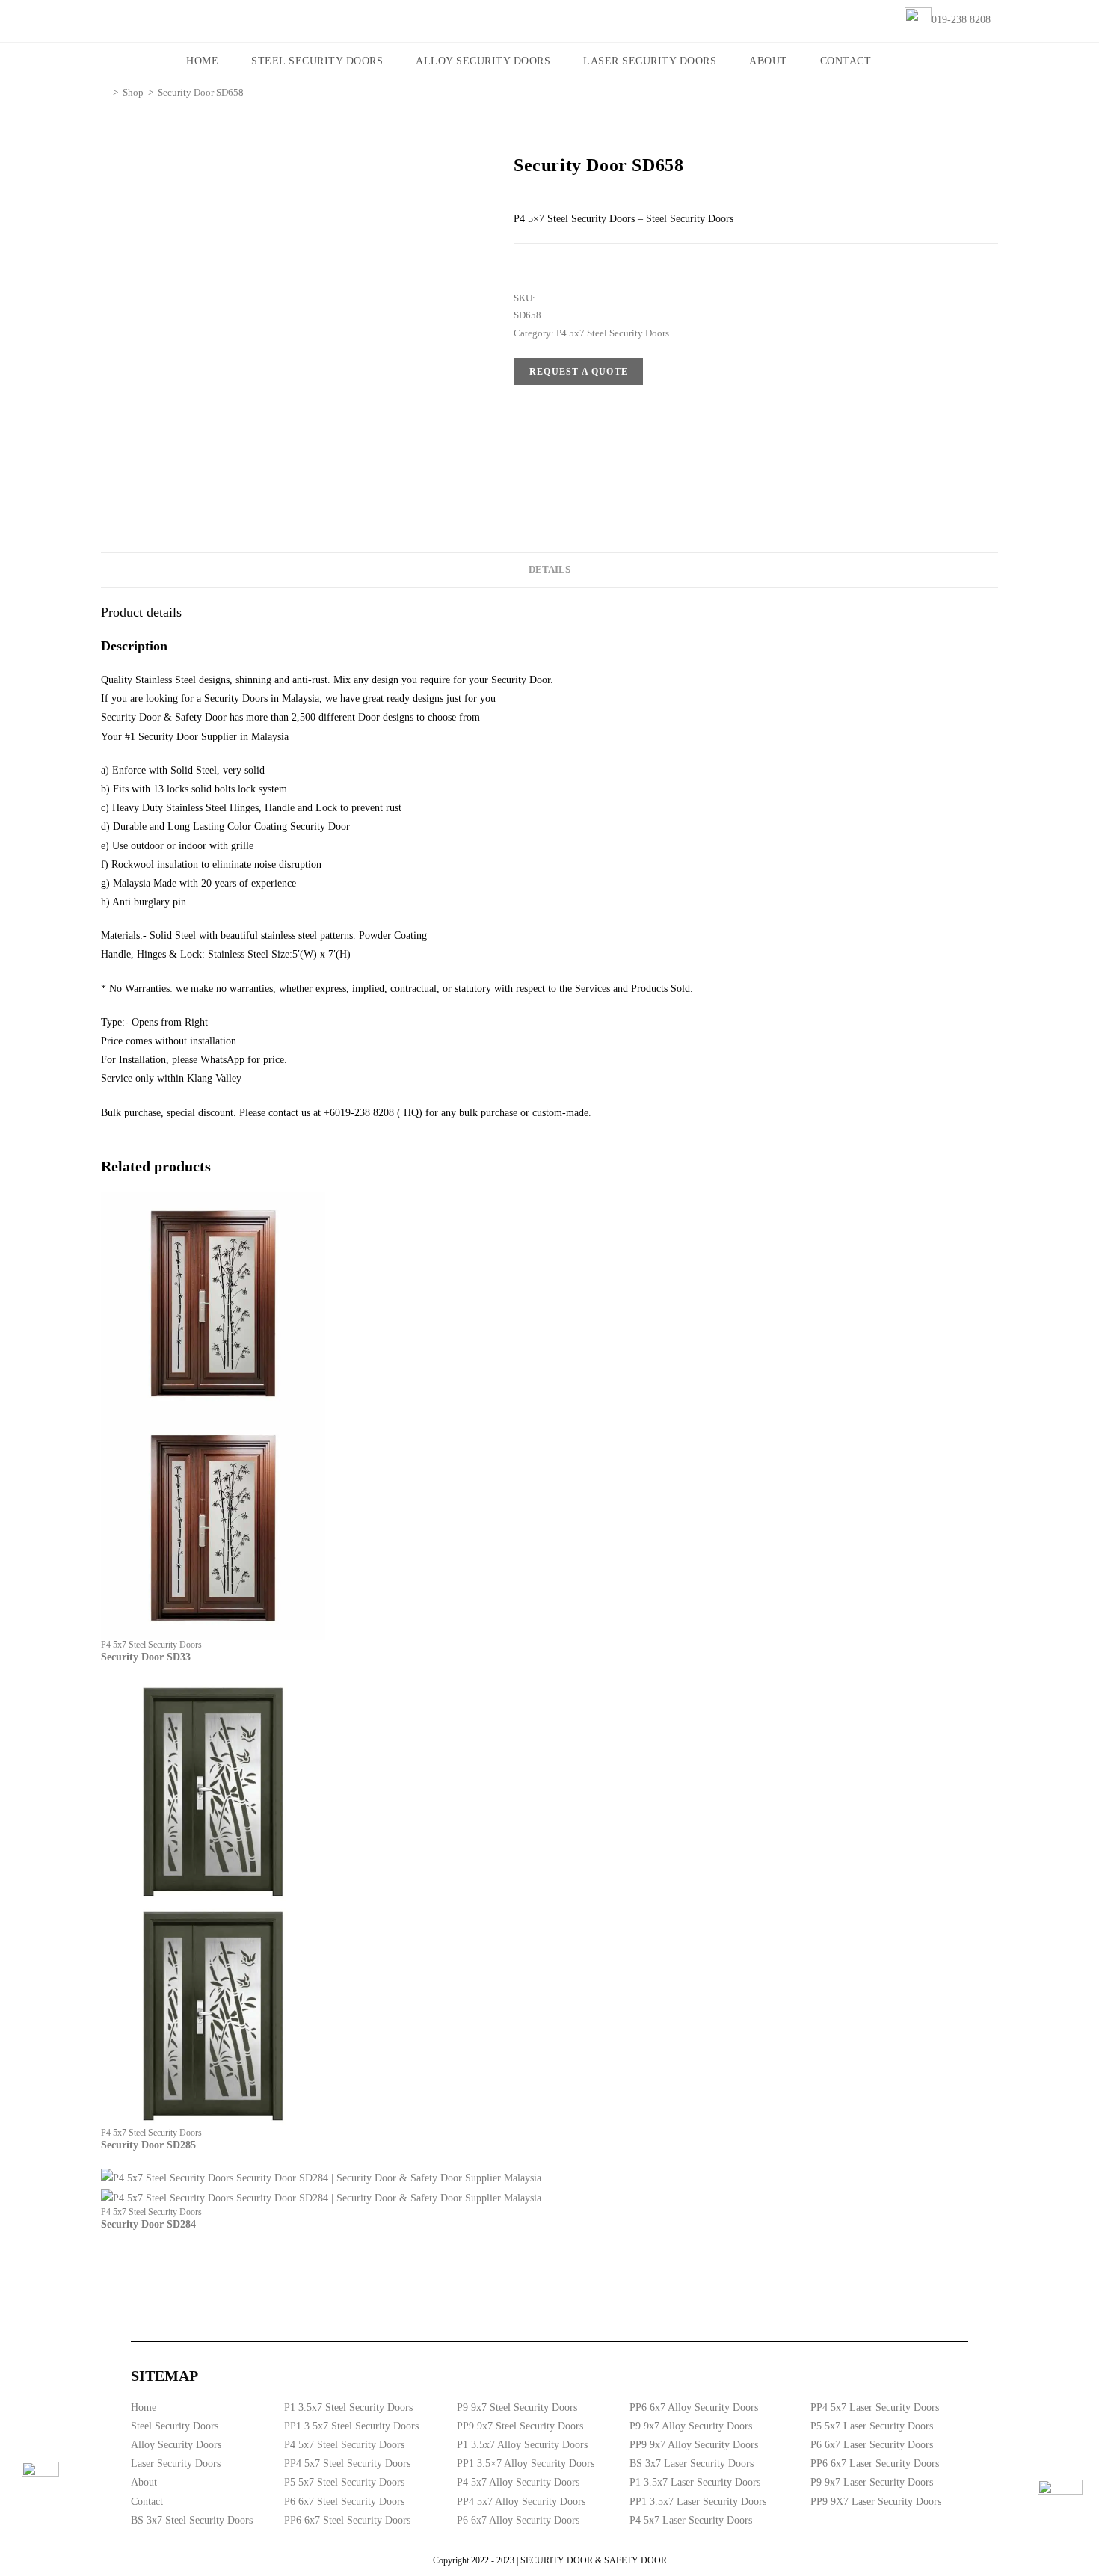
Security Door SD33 (146, 1657)
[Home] (105, 92)
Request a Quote (579, 372)
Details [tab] (549, 570)
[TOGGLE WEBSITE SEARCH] (908, 61)
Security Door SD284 (148, 2224)
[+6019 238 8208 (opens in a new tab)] (1060, 2502)
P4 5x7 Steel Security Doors (613, 333)
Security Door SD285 (148, 2145)
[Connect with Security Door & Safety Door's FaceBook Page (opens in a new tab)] (40, 2480)
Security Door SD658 (201, 92)
